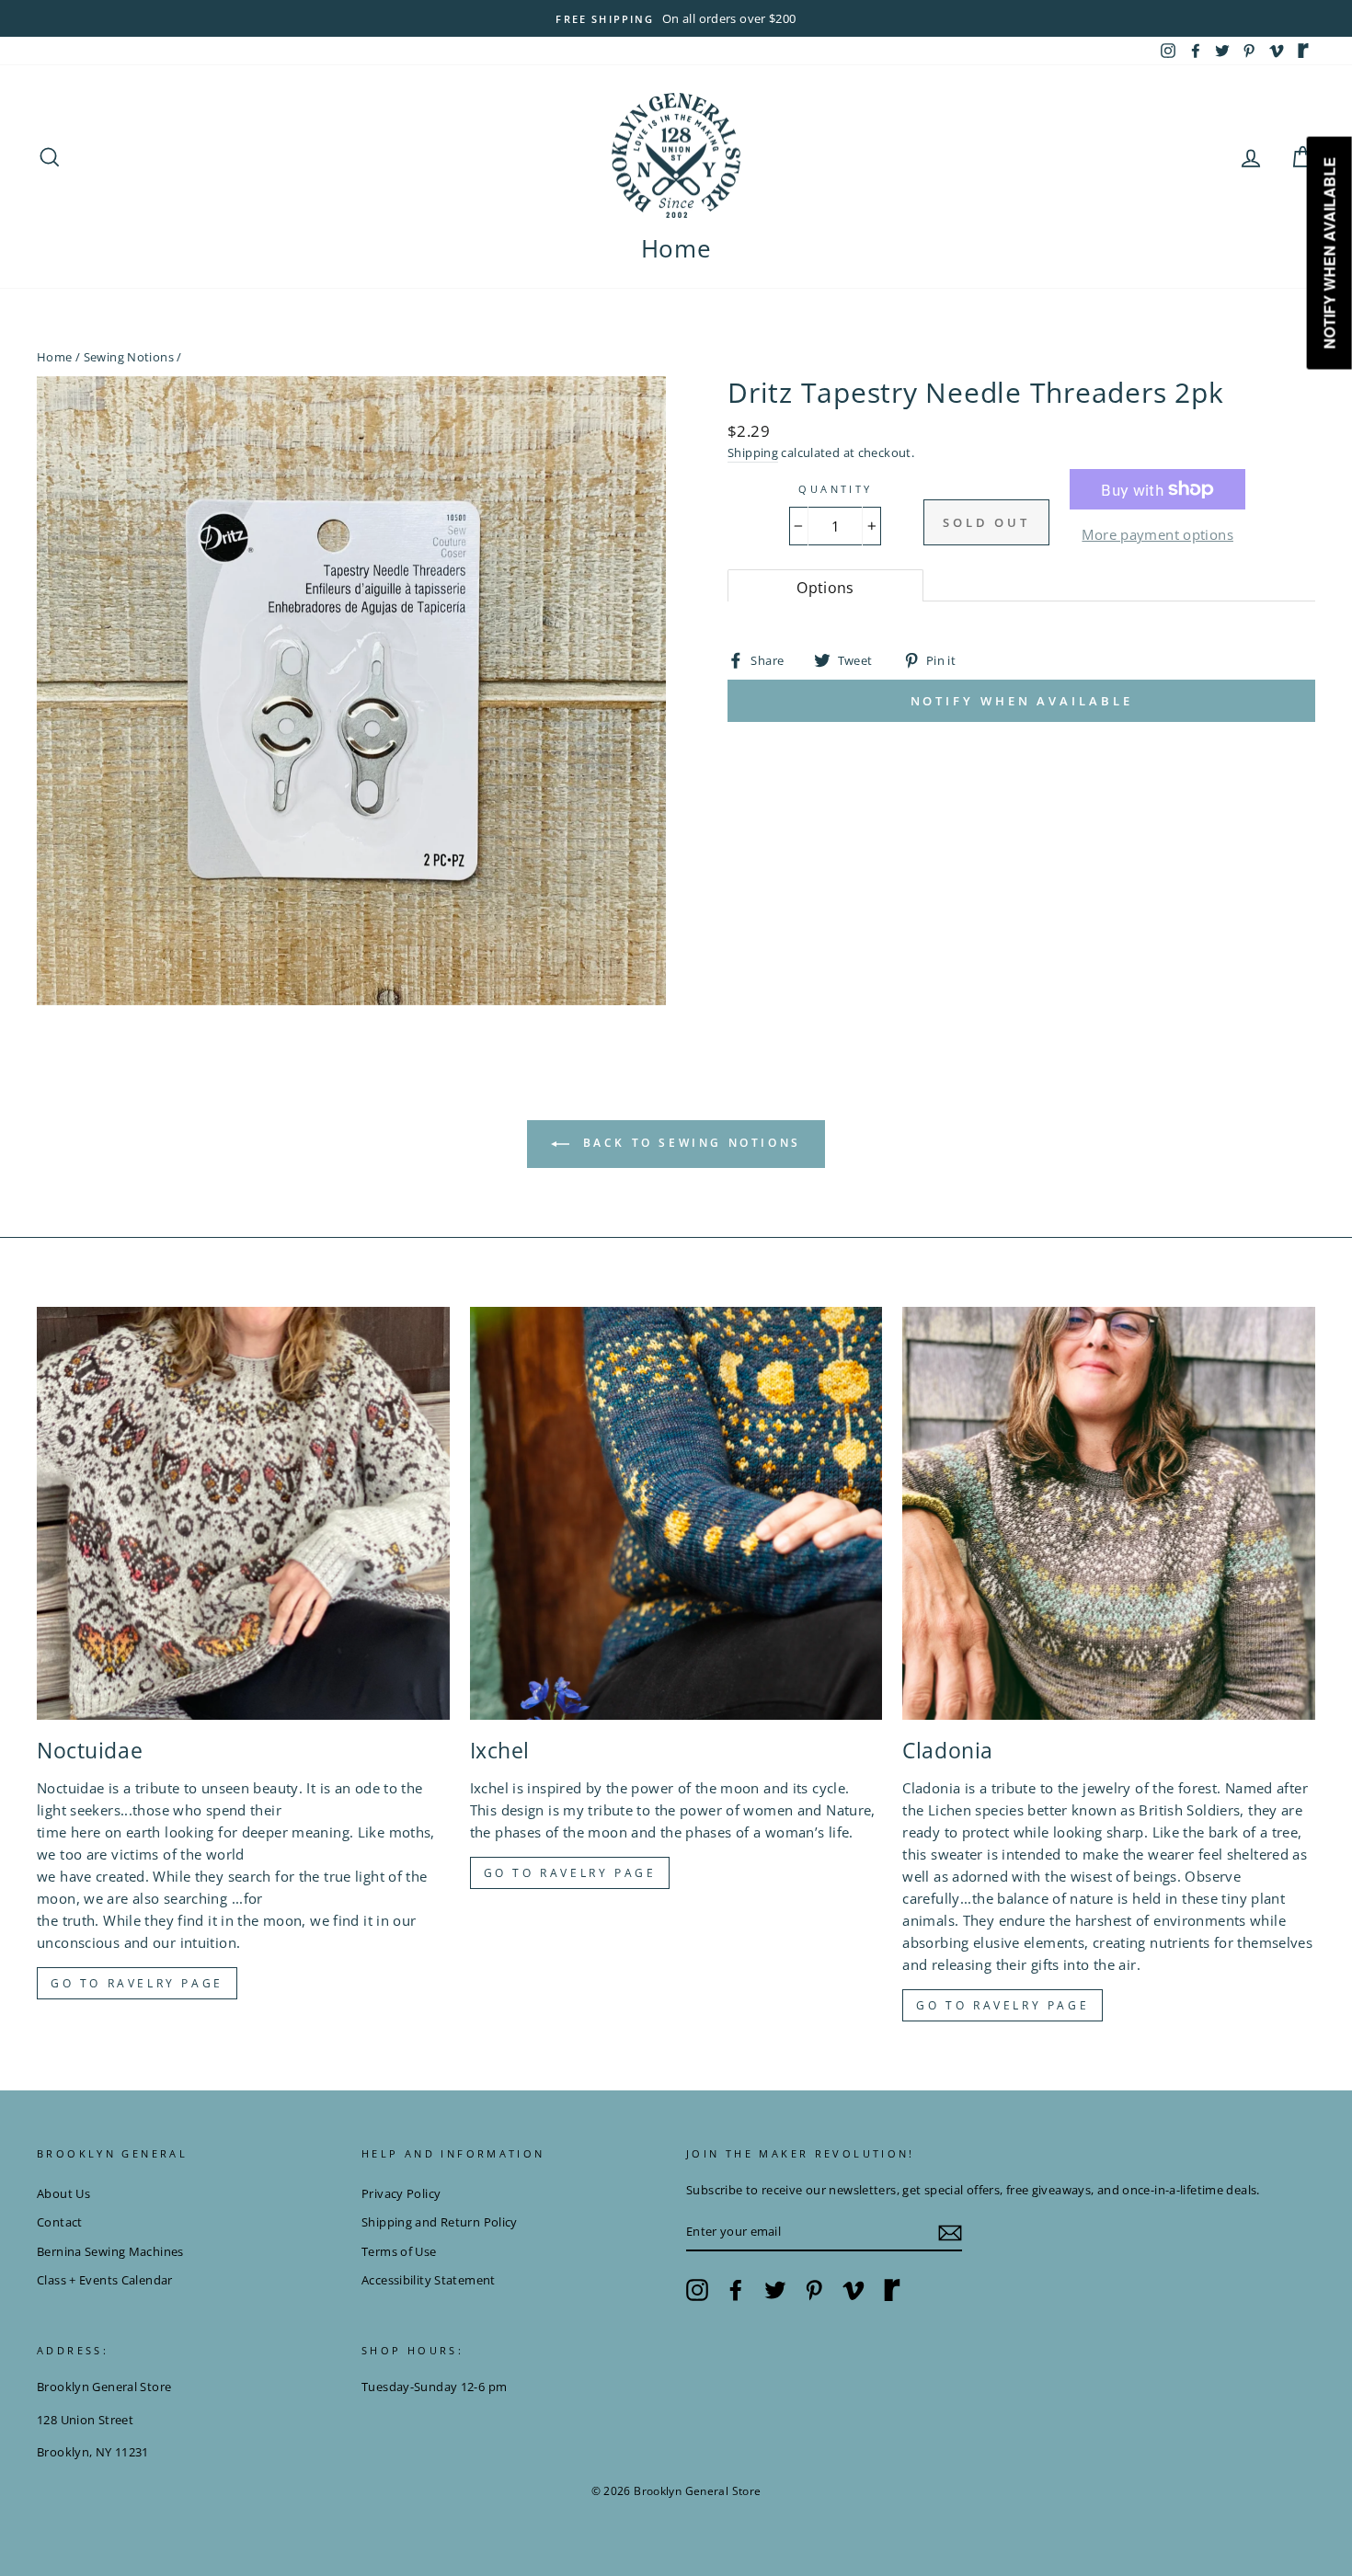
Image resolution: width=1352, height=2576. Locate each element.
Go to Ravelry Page (1003, 2005)
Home (676, 248)
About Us (63, 2193)
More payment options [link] (1157, 534)
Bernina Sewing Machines (110, 2251)
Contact (60, 2222)
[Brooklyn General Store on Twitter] (775, 2290)
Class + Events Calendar (105, 2280)
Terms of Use (399, 2251)
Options (825, 588)
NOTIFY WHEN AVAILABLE (1022, 701)
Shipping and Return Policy (440, 2222)
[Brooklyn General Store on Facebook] (736, 2290)
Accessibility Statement (429, 2280)
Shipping (753, 452)
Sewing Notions (129, 357)
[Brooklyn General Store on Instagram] (697, 2290)
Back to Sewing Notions (689, 1143)
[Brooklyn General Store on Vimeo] (854, 2290)
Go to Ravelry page (137, 1983)
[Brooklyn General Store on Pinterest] (814, 2290)
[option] (676, 18)
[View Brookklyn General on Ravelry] (1303, 51)
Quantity (835, 489)
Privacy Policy (401, 2193)
